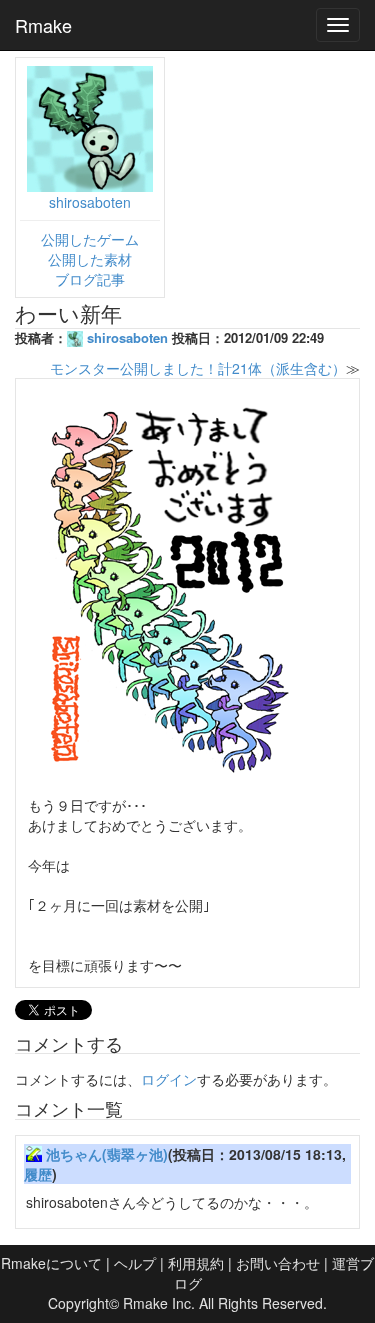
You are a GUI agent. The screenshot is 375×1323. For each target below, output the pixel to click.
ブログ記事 (90, 279)
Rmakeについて (51, 1263)
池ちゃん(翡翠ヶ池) (107, 1154)
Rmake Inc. (159, 1303)
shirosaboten (90, 202)
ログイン (169, 1079)
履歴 (38, 1174)
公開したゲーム (90, 239)
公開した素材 (90, 259)
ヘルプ (135, 1263)
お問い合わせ (278, 1263)
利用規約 (196, 1263)
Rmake (43, 25)
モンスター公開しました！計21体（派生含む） (198, 368)
